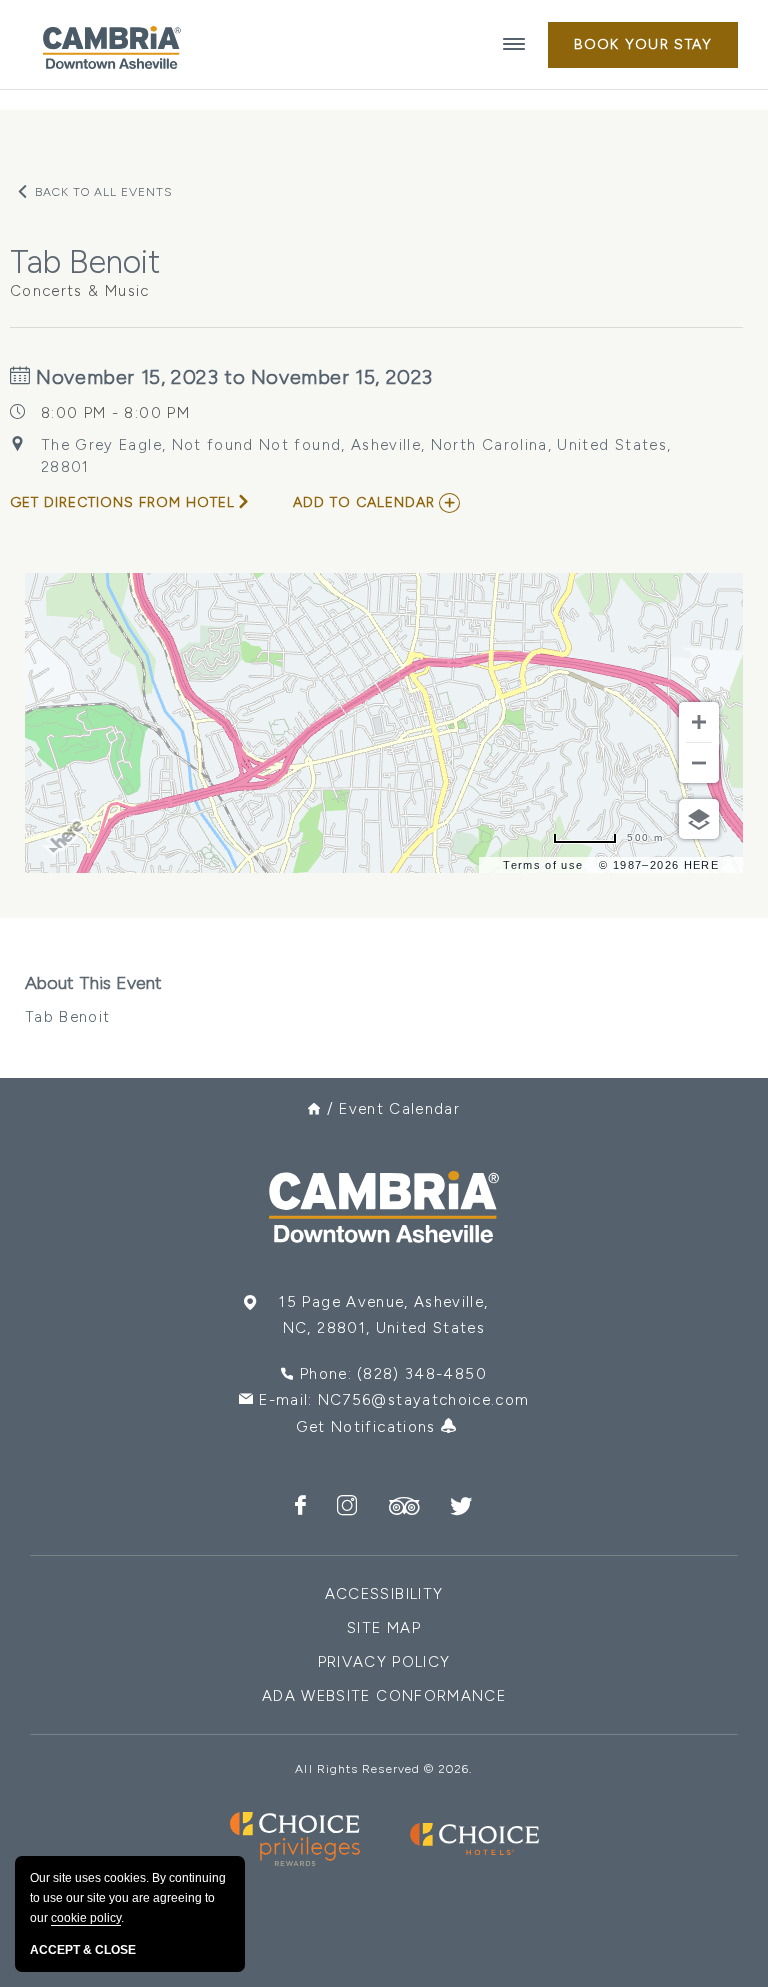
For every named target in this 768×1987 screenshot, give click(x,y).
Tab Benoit (93, 999)
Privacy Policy (384, 1662)
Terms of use (543, 865)
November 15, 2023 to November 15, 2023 (232, 377)
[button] (643, 45)
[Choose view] (699, 819)
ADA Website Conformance (384, 1696)
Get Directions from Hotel (122, 502)
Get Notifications (368, 1427)
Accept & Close (83, 1950)
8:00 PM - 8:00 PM (115, 413)
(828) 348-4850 (422, 1374)
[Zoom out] (699, 763)
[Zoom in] (699, 722)
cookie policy (86, 1918)
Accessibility (384, 1594)
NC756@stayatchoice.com (424, 1400)
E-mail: (394, 1400)
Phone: (393, 1374)
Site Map (384, 1628)
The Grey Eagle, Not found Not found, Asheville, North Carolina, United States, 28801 (356, 456)
